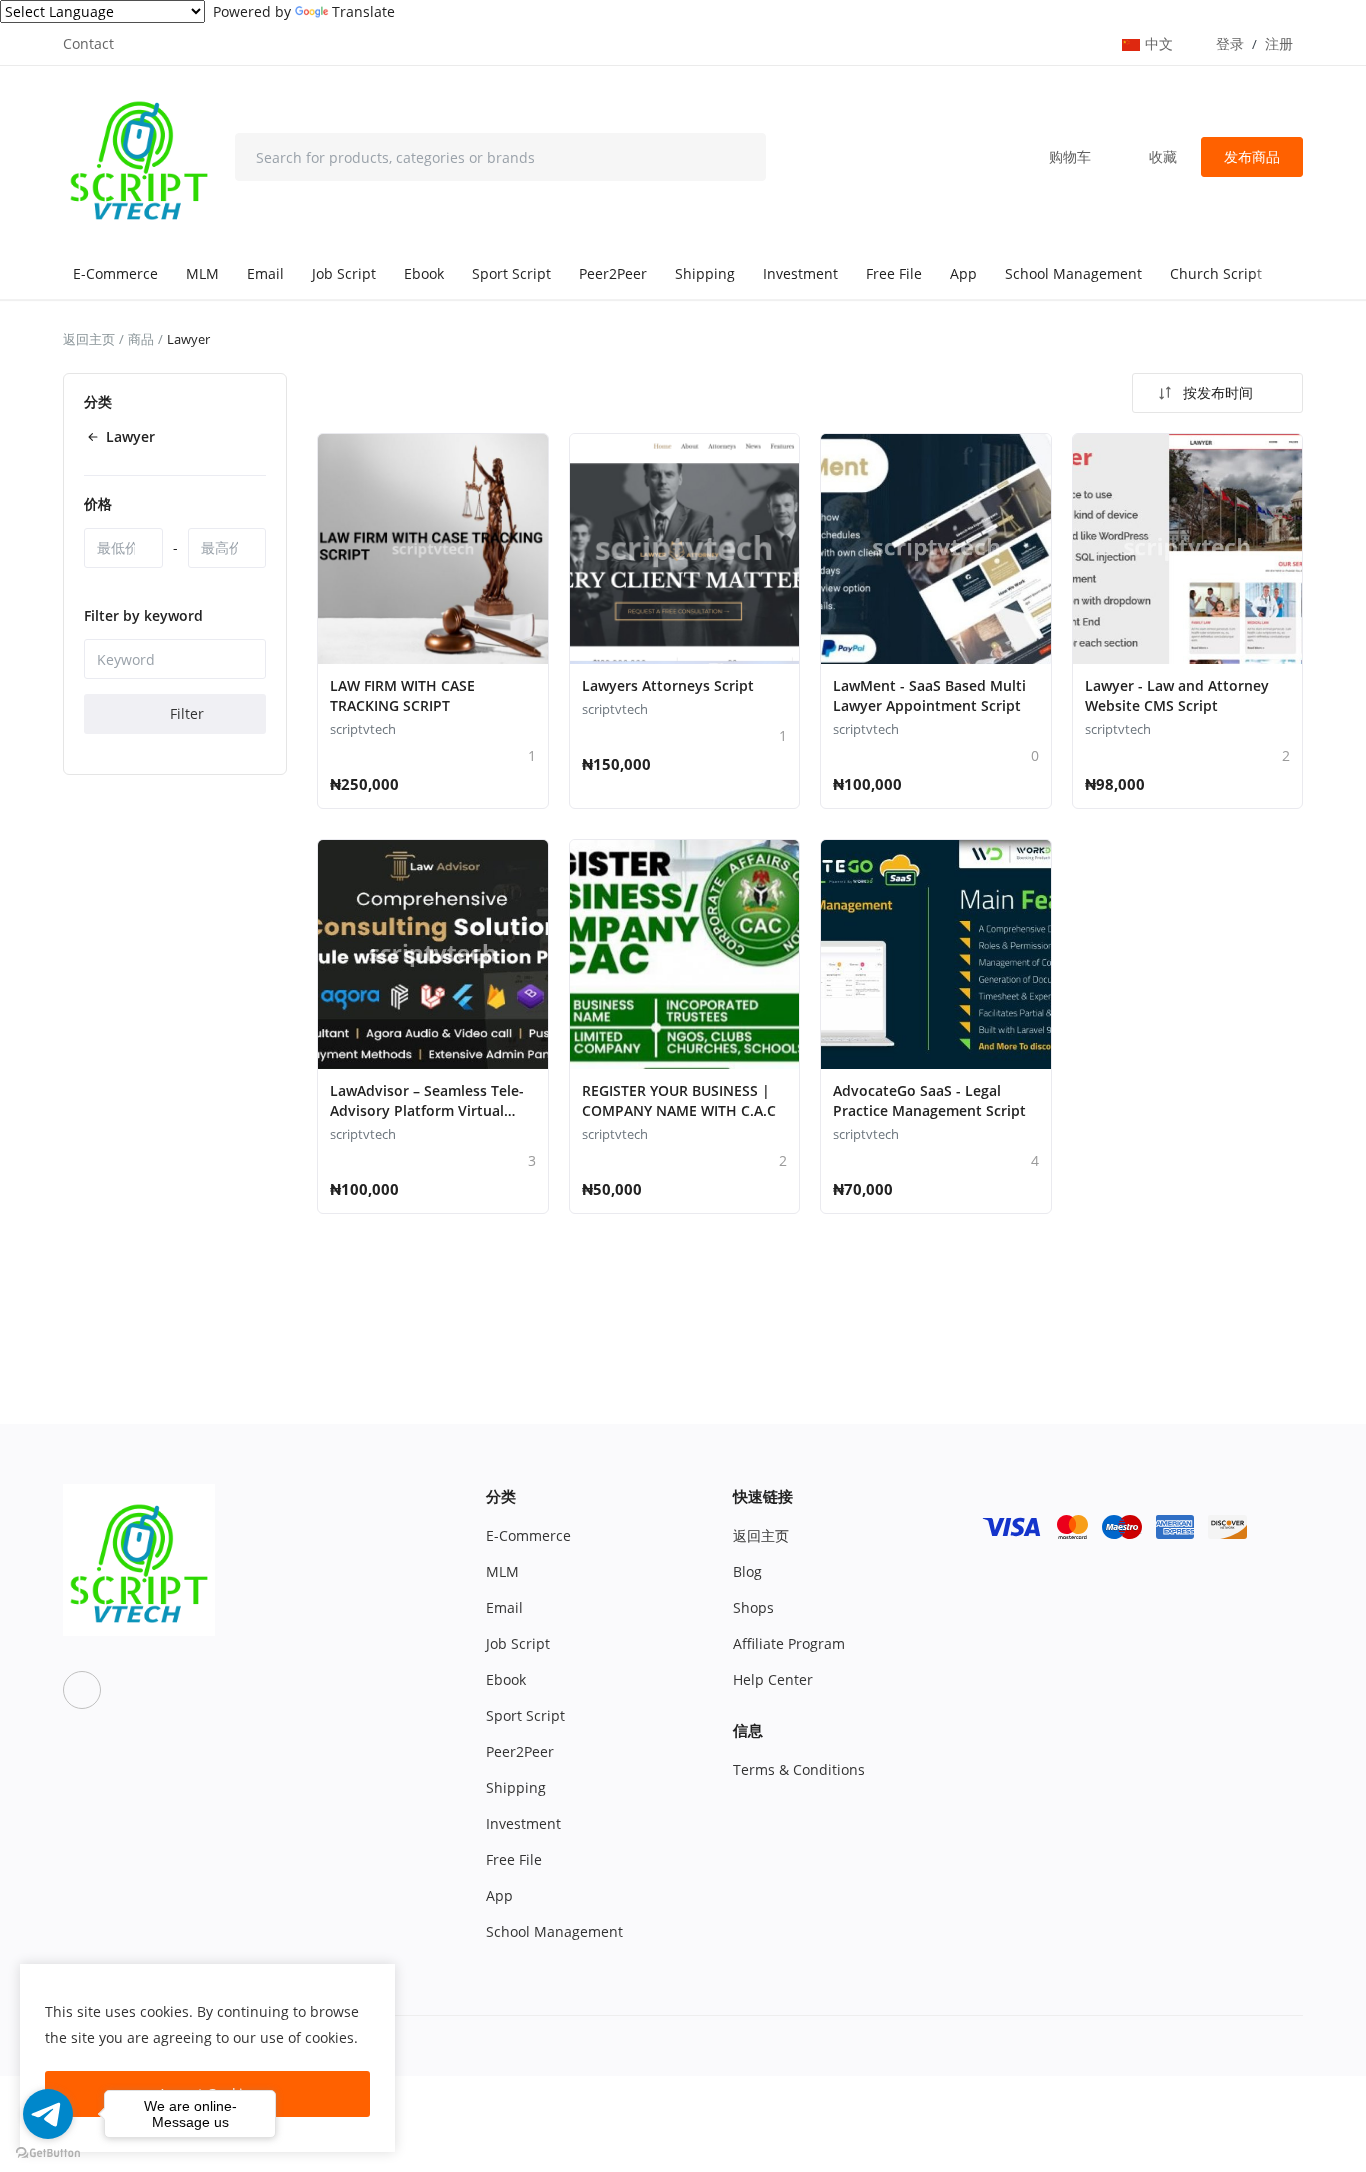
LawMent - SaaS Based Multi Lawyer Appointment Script (929, 695)
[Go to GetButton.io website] (48, 2152)
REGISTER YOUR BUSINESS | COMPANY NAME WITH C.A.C (679, 1100)
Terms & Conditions (799, 1769)
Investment (800, 273)
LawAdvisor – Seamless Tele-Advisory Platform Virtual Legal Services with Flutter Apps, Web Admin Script (427, 1120)
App (963, 273)
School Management (1073, 273)
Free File (894, 273)
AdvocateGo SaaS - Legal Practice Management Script (929, 1100)
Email (265, 273)
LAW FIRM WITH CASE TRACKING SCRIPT (402, 695)
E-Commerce (115, 273)
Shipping (705, 273)
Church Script (1216, 273)
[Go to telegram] (48, 2114)
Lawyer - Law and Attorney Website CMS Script (1177, 695)
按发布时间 (1218, 392)
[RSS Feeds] (82, 1690)
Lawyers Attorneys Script (668, 685)
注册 (1279, 43)
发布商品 (1252, 156)
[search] (736, 157)
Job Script (344, 273)
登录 (1230, 43)
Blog (747, 1571)
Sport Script (511, 273)
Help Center (773, 1679)
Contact (88, 43)
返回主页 (89, 339)
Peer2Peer (613, 273)
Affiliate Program (789, 1643)
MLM (202, 273)
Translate (363, 11)
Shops (753, 1607)
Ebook (424, 273)
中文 (1161, 43)
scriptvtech (363, 729)
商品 (141, 339)
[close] (376, 1983)
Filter (185, 714)
